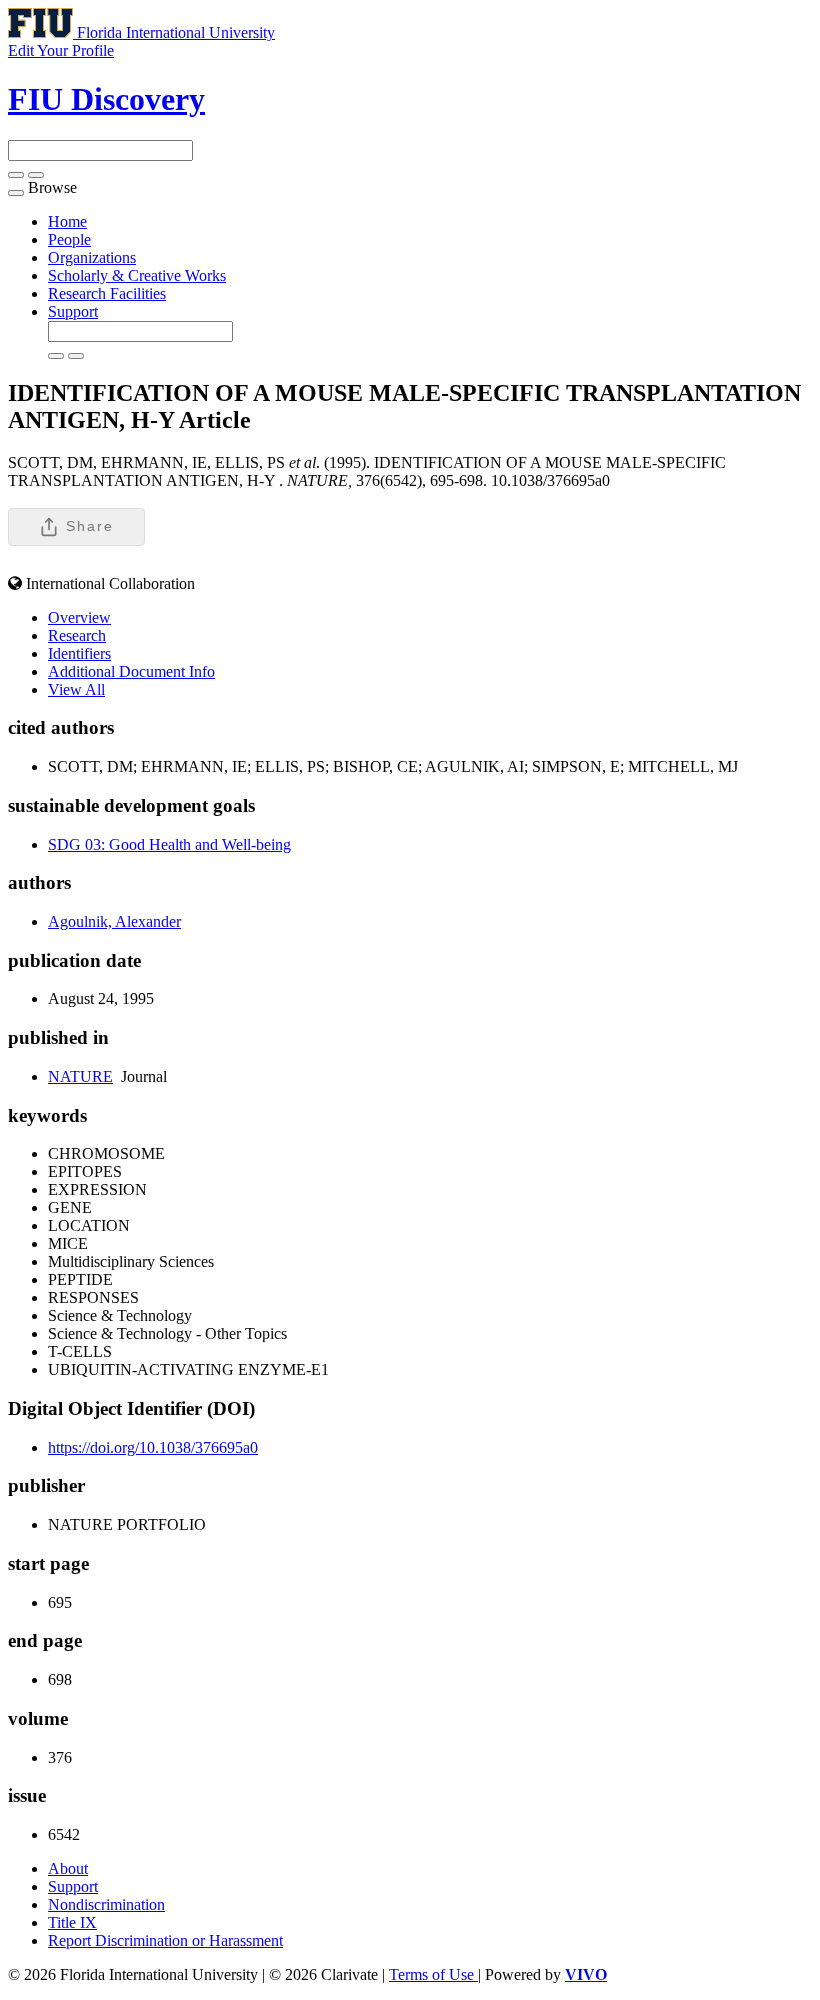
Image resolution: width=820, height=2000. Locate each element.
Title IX (72, 1922)
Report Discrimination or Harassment (165, 1940)
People (69, 239)
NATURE (80, 1076)
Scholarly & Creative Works (137, 275)
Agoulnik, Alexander (114, 921)
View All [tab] (76, 689)
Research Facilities (107, 293)
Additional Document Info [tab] (131, 671)
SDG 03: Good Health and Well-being (169, 844)
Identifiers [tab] (79, 653)
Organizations (92, 257)
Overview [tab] (79, 617)
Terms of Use (433, 1974)
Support (73, 311)
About (68, 1868)
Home (67, 221)
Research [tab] (77, 635)
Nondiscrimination (106, 1904)
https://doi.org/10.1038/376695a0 (153, 1447)
